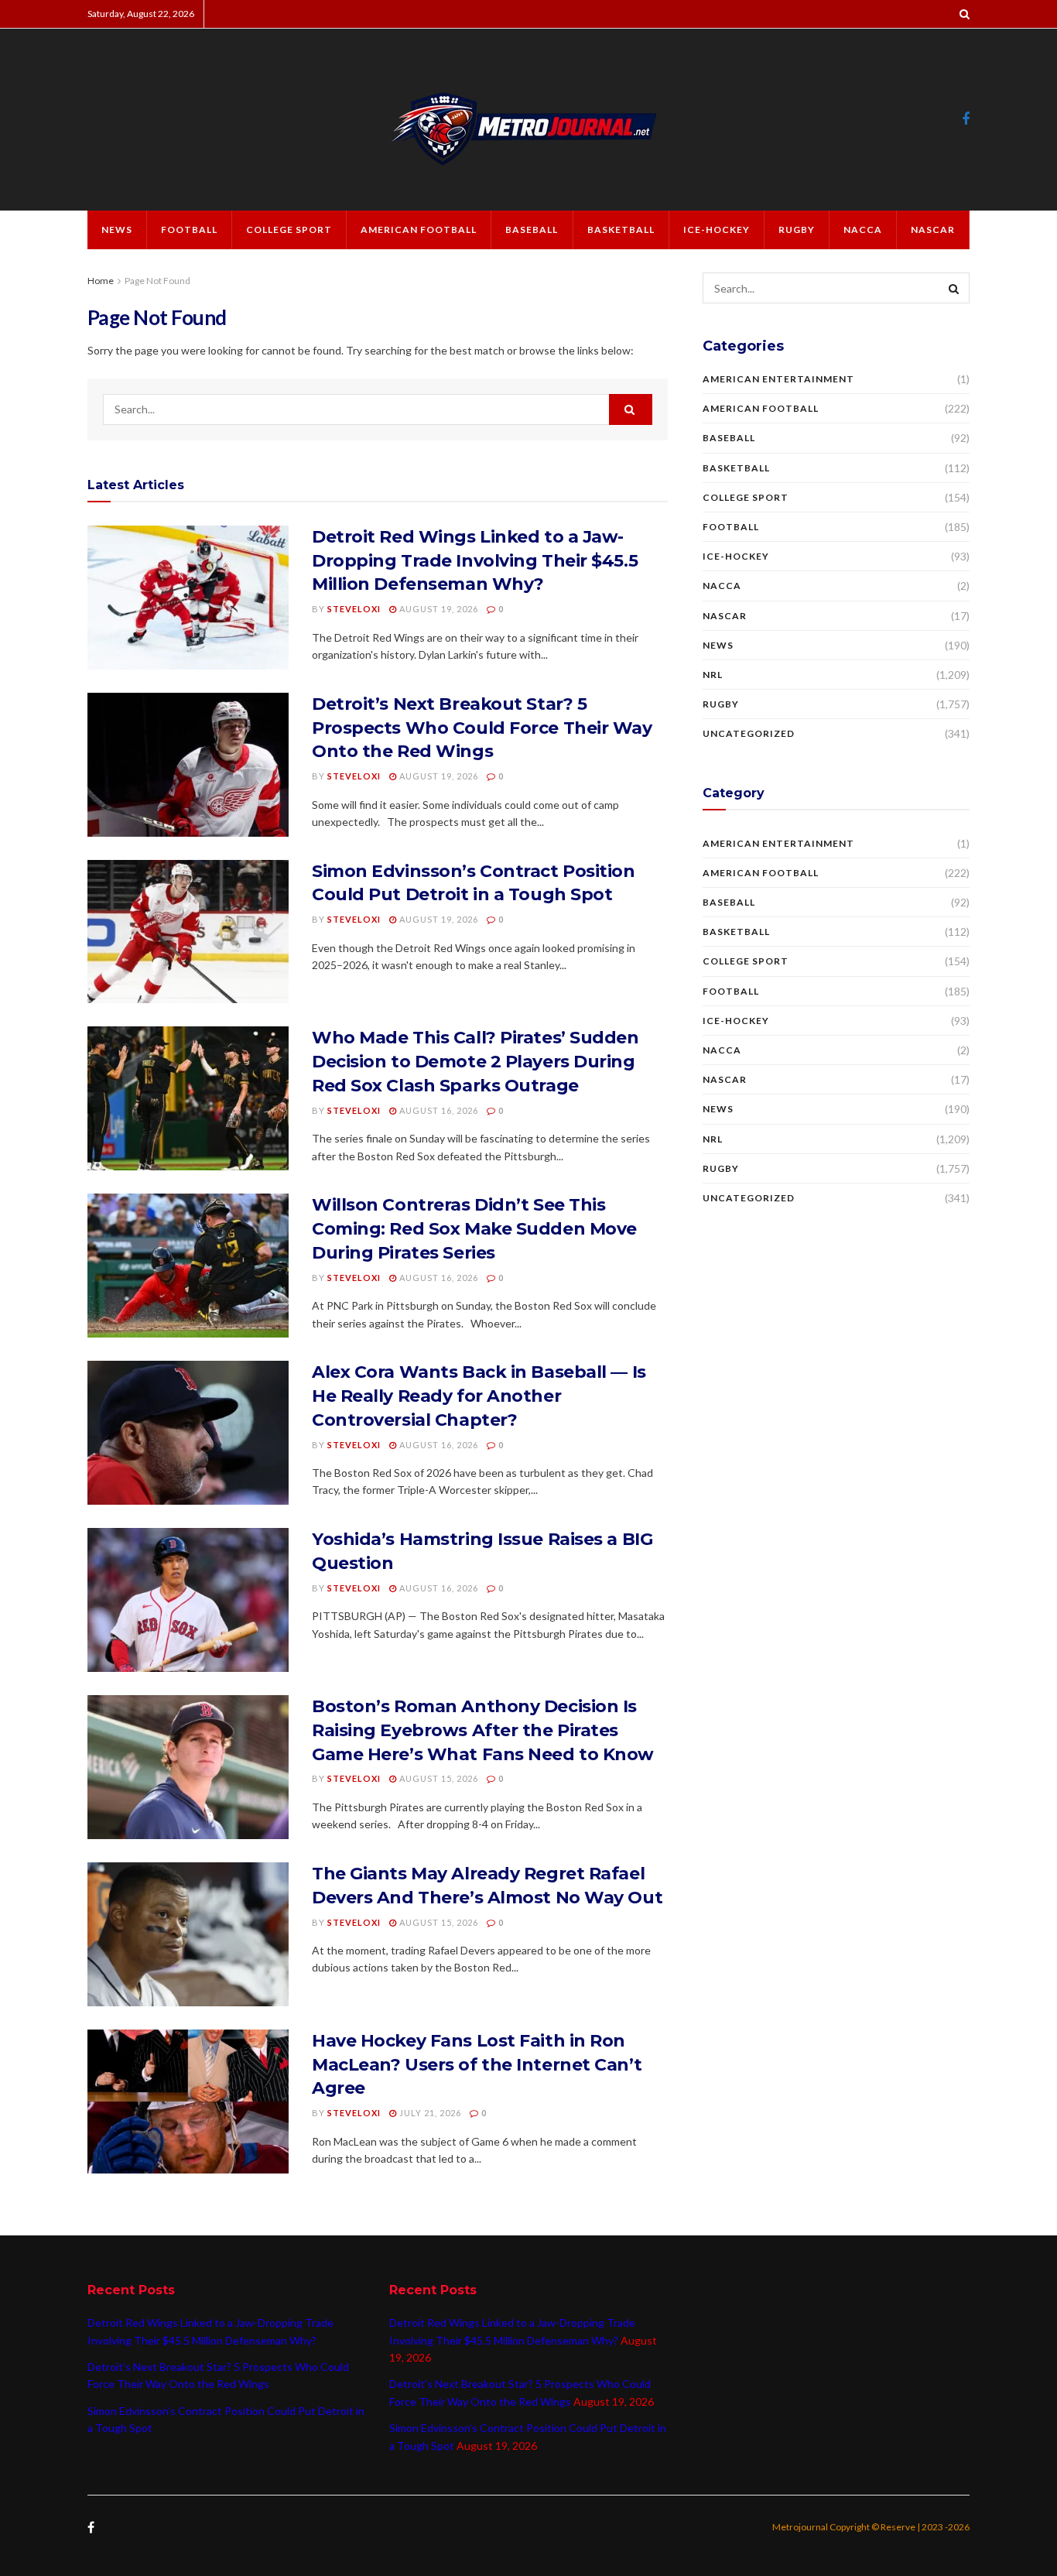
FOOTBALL (189, 230)
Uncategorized (749, 733)
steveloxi (354, 609)
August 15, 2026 (438, 1778)
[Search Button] (631, 409)
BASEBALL (532, 230)
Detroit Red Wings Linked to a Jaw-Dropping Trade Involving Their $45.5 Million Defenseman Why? (475, 561)
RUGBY (797, 230)
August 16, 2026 (438, 1110)
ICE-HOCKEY (717, 230)
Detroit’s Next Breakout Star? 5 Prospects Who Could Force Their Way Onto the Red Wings (482, 728)
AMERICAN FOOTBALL (419, 230)
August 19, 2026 (438, 609)
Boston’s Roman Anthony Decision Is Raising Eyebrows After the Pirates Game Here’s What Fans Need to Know (483, 1730)
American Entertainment (778, 379)
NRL (713, 675)
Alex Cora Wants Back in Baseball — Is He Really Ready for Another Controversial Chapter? (479, 1396)
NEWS (117, 230)
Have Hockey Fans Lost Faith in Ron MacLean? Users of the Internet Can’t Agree (477, 2065)
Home (101, 281)
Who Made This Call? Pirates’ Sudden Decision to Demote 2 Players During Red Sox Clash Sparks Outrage (475, 1062)
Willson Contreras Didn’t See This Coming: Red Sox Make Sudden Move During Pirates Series (474, 1229)
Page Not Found (157, 281)
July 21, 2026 (429, 2113)
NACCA (863, 230)
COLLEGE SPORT (289, 230)
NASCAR (933, 230)
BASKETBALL (621, 230)
